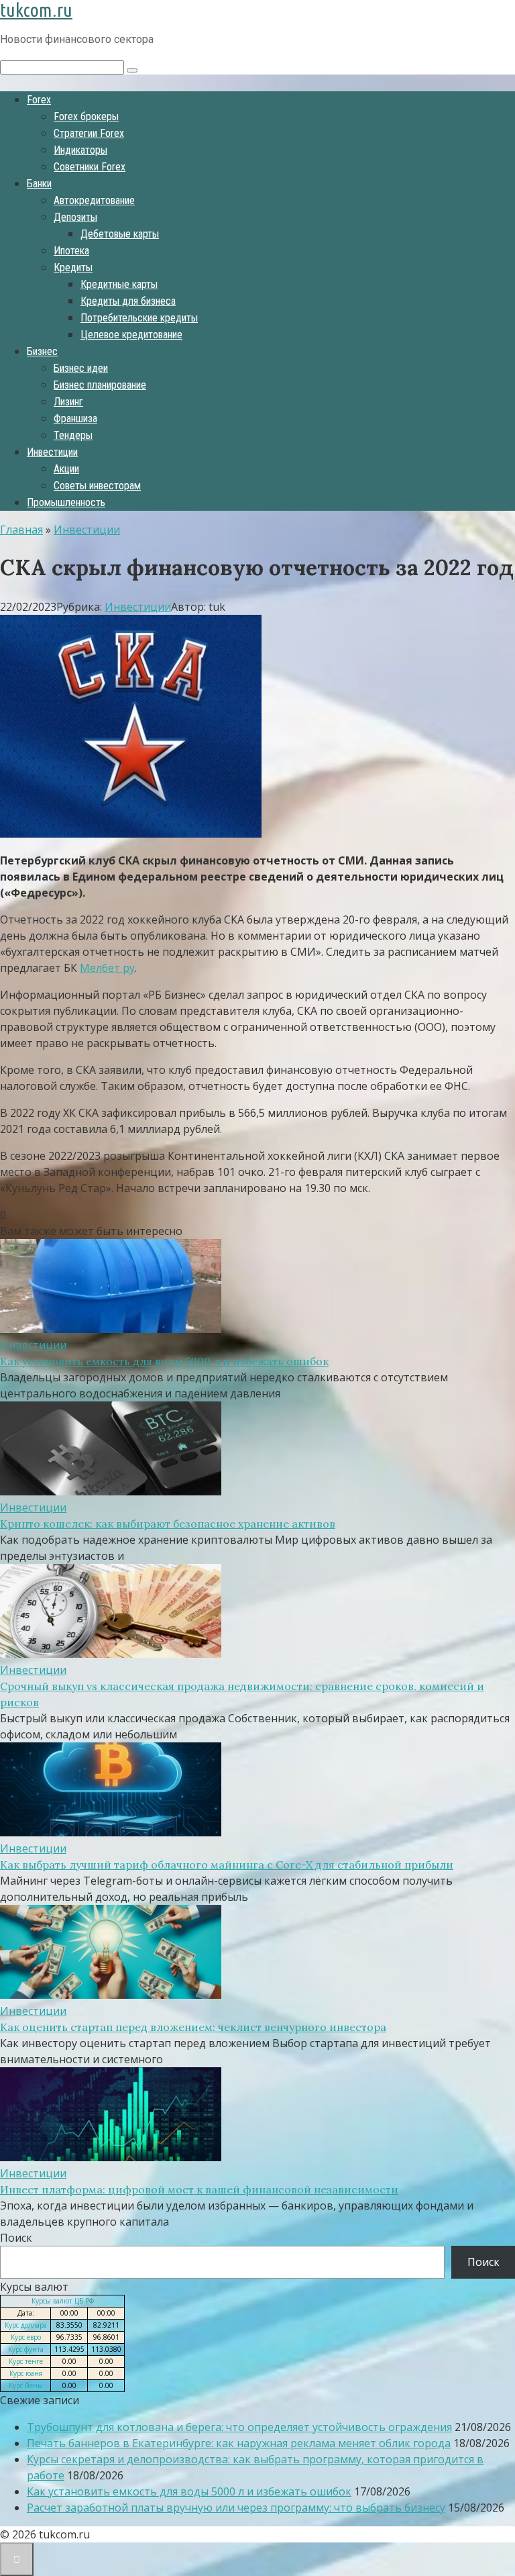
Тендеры (73, 435)
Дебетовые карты (120, 234)
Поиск (16, 2238)
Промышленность (66, 502)
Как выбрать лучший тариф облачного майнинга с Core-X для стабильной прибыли (227, 1865)
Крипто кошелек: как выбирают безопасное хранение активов (168, 1524)
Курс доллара (26, 2325)
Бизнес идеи (81, 368)
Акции (66, 469)
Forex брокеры (86, 116)
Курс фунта (26, 2349)
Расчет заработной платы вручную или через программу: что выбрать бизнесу (236, 2508)
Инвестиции (52, 452)
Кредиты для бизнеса (128, 301)
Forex (39, 100)
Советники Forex (90, 167)
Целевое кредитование (131, 335)
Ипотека (71, 251)
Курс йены (26, 2385)
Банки (39, 184)
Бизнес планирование (100, 385)
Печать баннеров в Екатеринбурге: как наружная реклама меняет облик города (239, 2443)
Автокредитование (94, 200)
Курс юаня (26, 2373)
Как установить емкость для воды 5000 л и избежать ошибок (164, 1361)
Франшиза (75, 418)
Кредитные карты (119, 284)
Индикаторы (80, 150)
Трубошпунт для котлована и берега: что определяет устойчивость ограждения (239, 2427)
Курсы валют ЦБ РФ (63, 2301)
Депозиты (75, 217)
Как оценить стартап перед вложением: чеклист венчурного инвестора (193, 2027)
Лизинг (68, 402)
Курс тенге (26, 2361)
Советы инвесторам (97, 486)
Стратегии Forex (89, 133)
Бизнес (42, 351)
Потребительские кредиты (139, 318)
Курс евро (26, 2337)
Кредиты (73, 267)
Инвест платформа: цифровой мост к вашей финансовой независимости (199, 2189)
